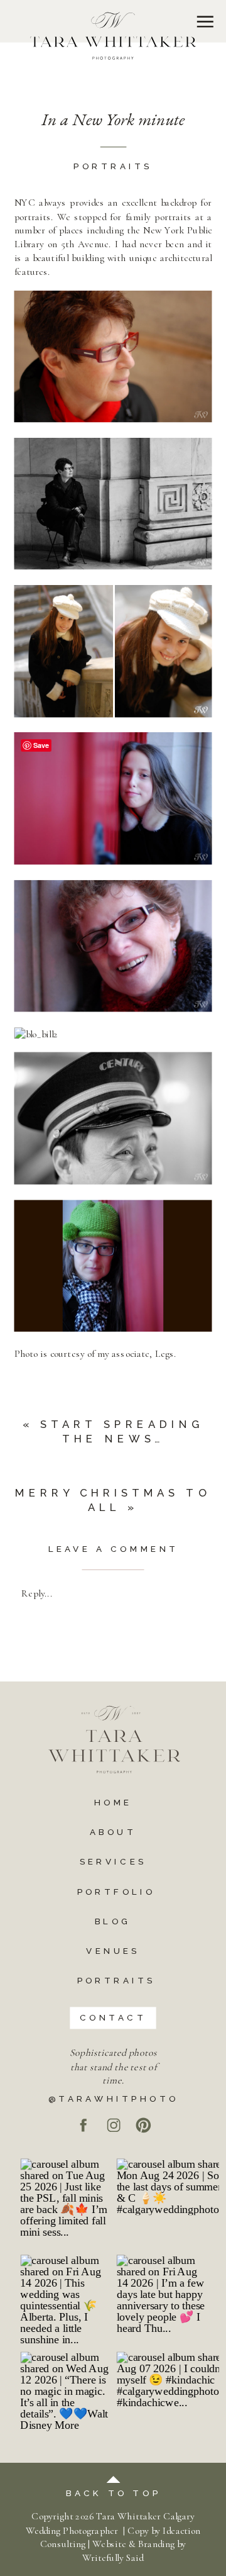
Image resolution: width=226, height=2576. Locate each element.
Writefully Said (113, 2558)
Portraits (113, 167)
